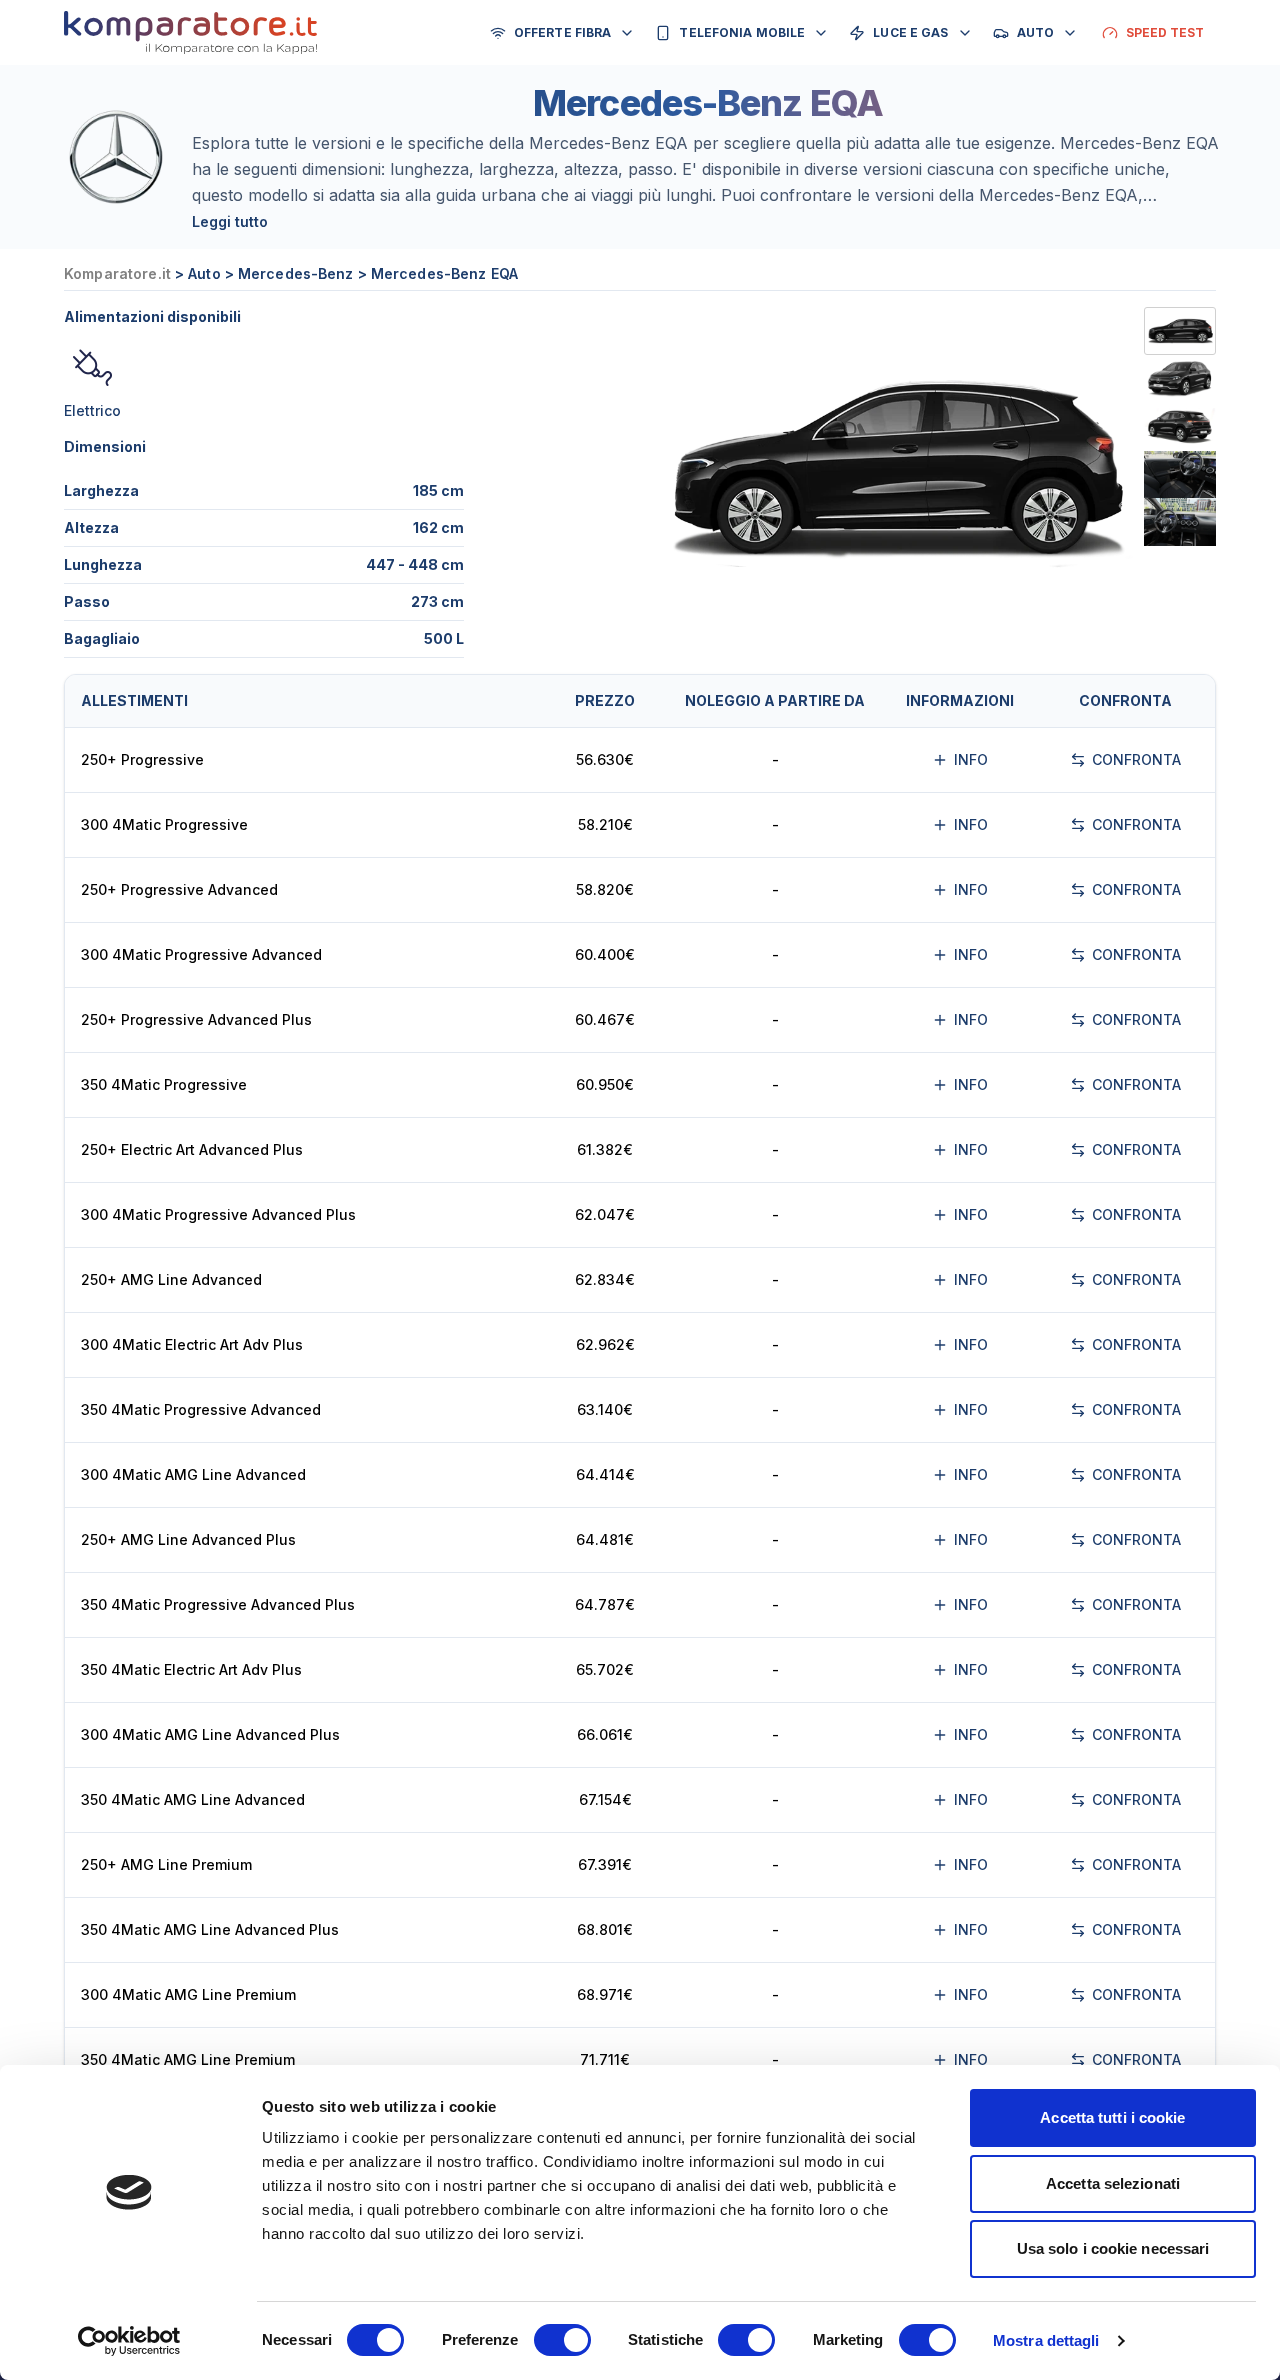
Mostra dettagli (1046, 2340)
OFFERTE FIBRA (563, 32)
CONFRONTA (1136, 759)
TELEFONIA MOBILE (742, 32)
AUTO (1035, 32)
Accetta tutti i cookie (1112, 2117)
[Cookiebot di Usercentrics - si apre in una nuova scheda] (129, 2341)
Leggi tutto (230, 221)
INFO (971, 759)
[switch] (562, 2340)
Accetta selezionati (1113, 2183)
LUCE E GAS (910, 32)
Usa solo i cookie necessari (1113, 2248)
